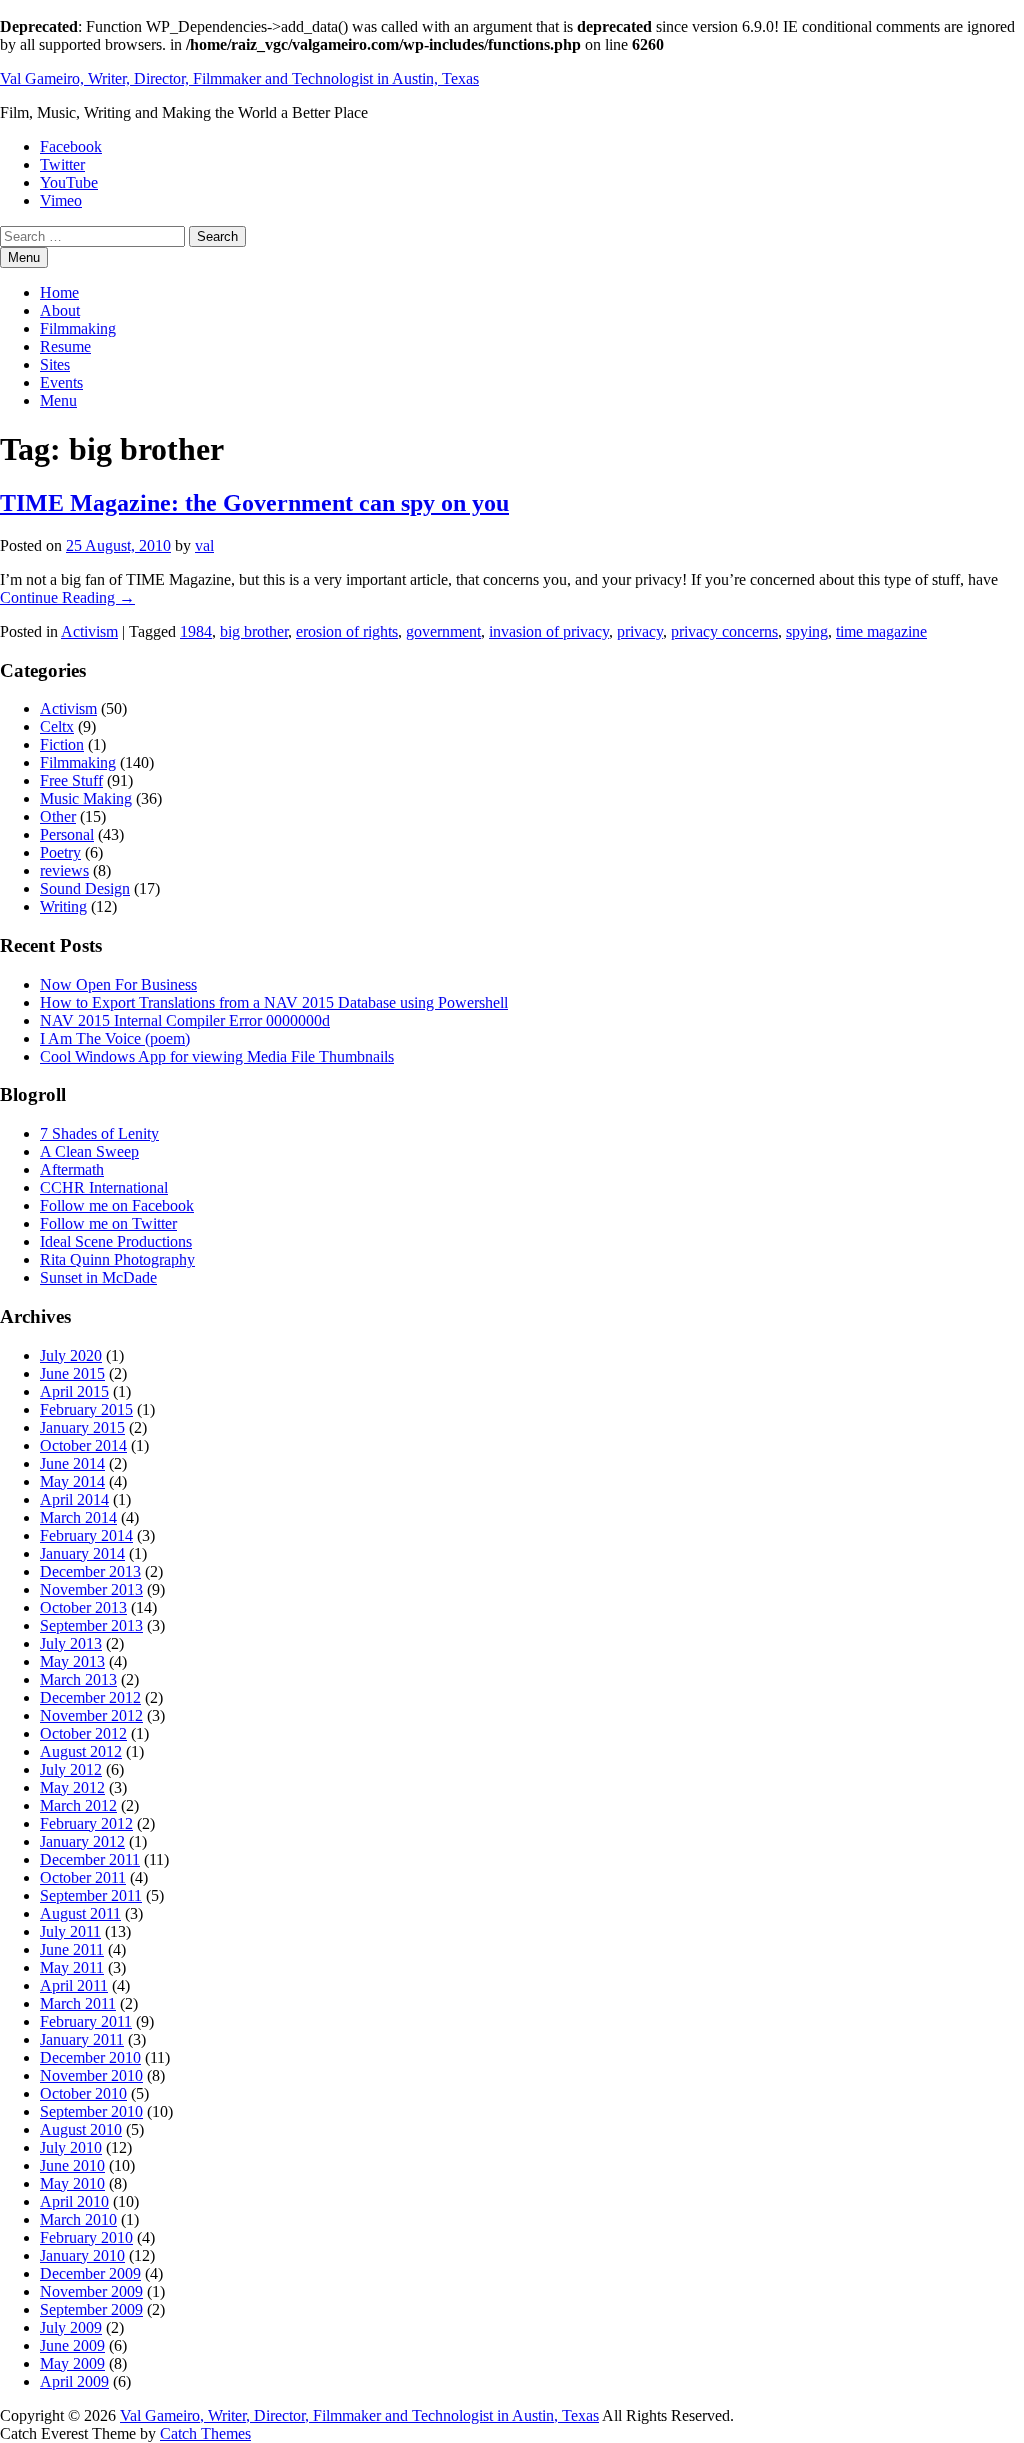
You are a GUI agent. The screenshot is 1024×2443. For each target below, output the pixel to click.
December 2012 (90, 1697)
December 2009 (90, 2273)
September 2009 (91, 2309)
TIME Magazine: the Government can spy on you (254, 503)
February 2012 (86, 1823)
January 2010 (82, 2255)
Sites (55, 364)
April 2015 (74, 1391)
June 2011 (72, 1949)
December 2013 (90, 1571)
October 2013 (83, 1607)
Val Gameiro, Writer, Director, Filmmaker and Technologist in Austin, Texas (239, 78)
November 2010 (91, 2075)
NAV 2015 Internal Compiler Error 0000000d (185, 1020)
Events (61, 382)
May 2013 (72, 1661)
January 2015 (82, 1427)
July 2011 (70, 1931)
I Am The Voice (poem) (115, 1038)
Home (59, 292)
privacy (640, 631)
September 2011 (91, 1895)
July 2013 (71, 1643)
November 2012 (91, 1715)
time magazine (881, 631)
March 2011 (78, 2003)
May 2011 (72, 1967)
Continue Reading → (67, 597)
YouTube (69, 182)
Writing (63, 906)
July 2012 (71, 1769)
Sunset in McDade (98, 1277)
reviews (64, 870)
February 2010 (86, 2237)
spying (807, 631)
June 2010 (72, 2165)
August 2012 (81, 1751)
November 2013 (91, 1589)
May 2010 (72, 2183)
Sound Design (85, 888)
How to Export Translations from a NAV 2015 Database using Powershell (274, 1002)
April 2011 (74, 1985)
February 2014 (86, 1535)
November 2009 (91, 2291)
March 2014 (78, 1517)
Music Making (86, 798)
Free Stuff (71, 780)
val (204, 545)
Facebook (71, 146)
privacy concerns (724, 631)
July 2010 (71, 2147)
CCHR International (104, 1187)
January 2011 (82, 2039)
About (60, 310)
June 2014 (72, 1463)
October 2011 (83, 1877)
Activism (89, 631)
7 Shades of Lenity (99, 1133)
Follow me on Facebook (117, 1205)
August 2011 (80, 1913)
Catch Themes (205, 2433)
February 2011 (86, 2021)
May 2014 (72, 1481)
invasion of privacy (549, 631)
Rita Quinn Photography (117, 1259)
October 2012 (83, 1733)
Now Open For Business (118, 984)
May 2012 (72, 1787)
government (443, 631)
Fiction (62, 744)
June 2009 (72, 2345)
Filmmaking (78, 328)
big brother (254, 631)
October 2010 (83, 2093)
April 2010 (74, 2201)
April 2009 (74, 2381)
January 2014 (82, 1553)
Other (58, 816)
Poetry (60, 852)
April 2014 (74, 1499)
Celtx (57, 726)
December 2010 (90, 2057)
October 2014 (83, 1445)
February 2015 (86, 1409)
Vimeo (61, 200)
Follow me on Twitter (108, 1223)
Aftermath (72, 1169)
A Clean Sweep (89, 1151)
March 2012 (78, 1805)
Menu (58, 400)
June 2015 (72, 1373)
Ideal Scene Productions (116, 1241)
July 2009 (71, 2327)
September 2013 (91, 1625)
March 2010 (78, 2219)
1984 (196, 631)
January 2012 (82, 1841)
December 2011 (90, 1859)
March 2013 (78, 1679)
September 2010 (91, 2111)
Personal (67, 834)
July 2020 (71, 1355)
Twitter (62, 164)
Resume (65, 346)
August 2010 (81, 2129)
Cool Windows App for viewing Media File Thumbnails (217, 1056)
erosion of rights (347, 631)
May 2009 (72, 2363)
